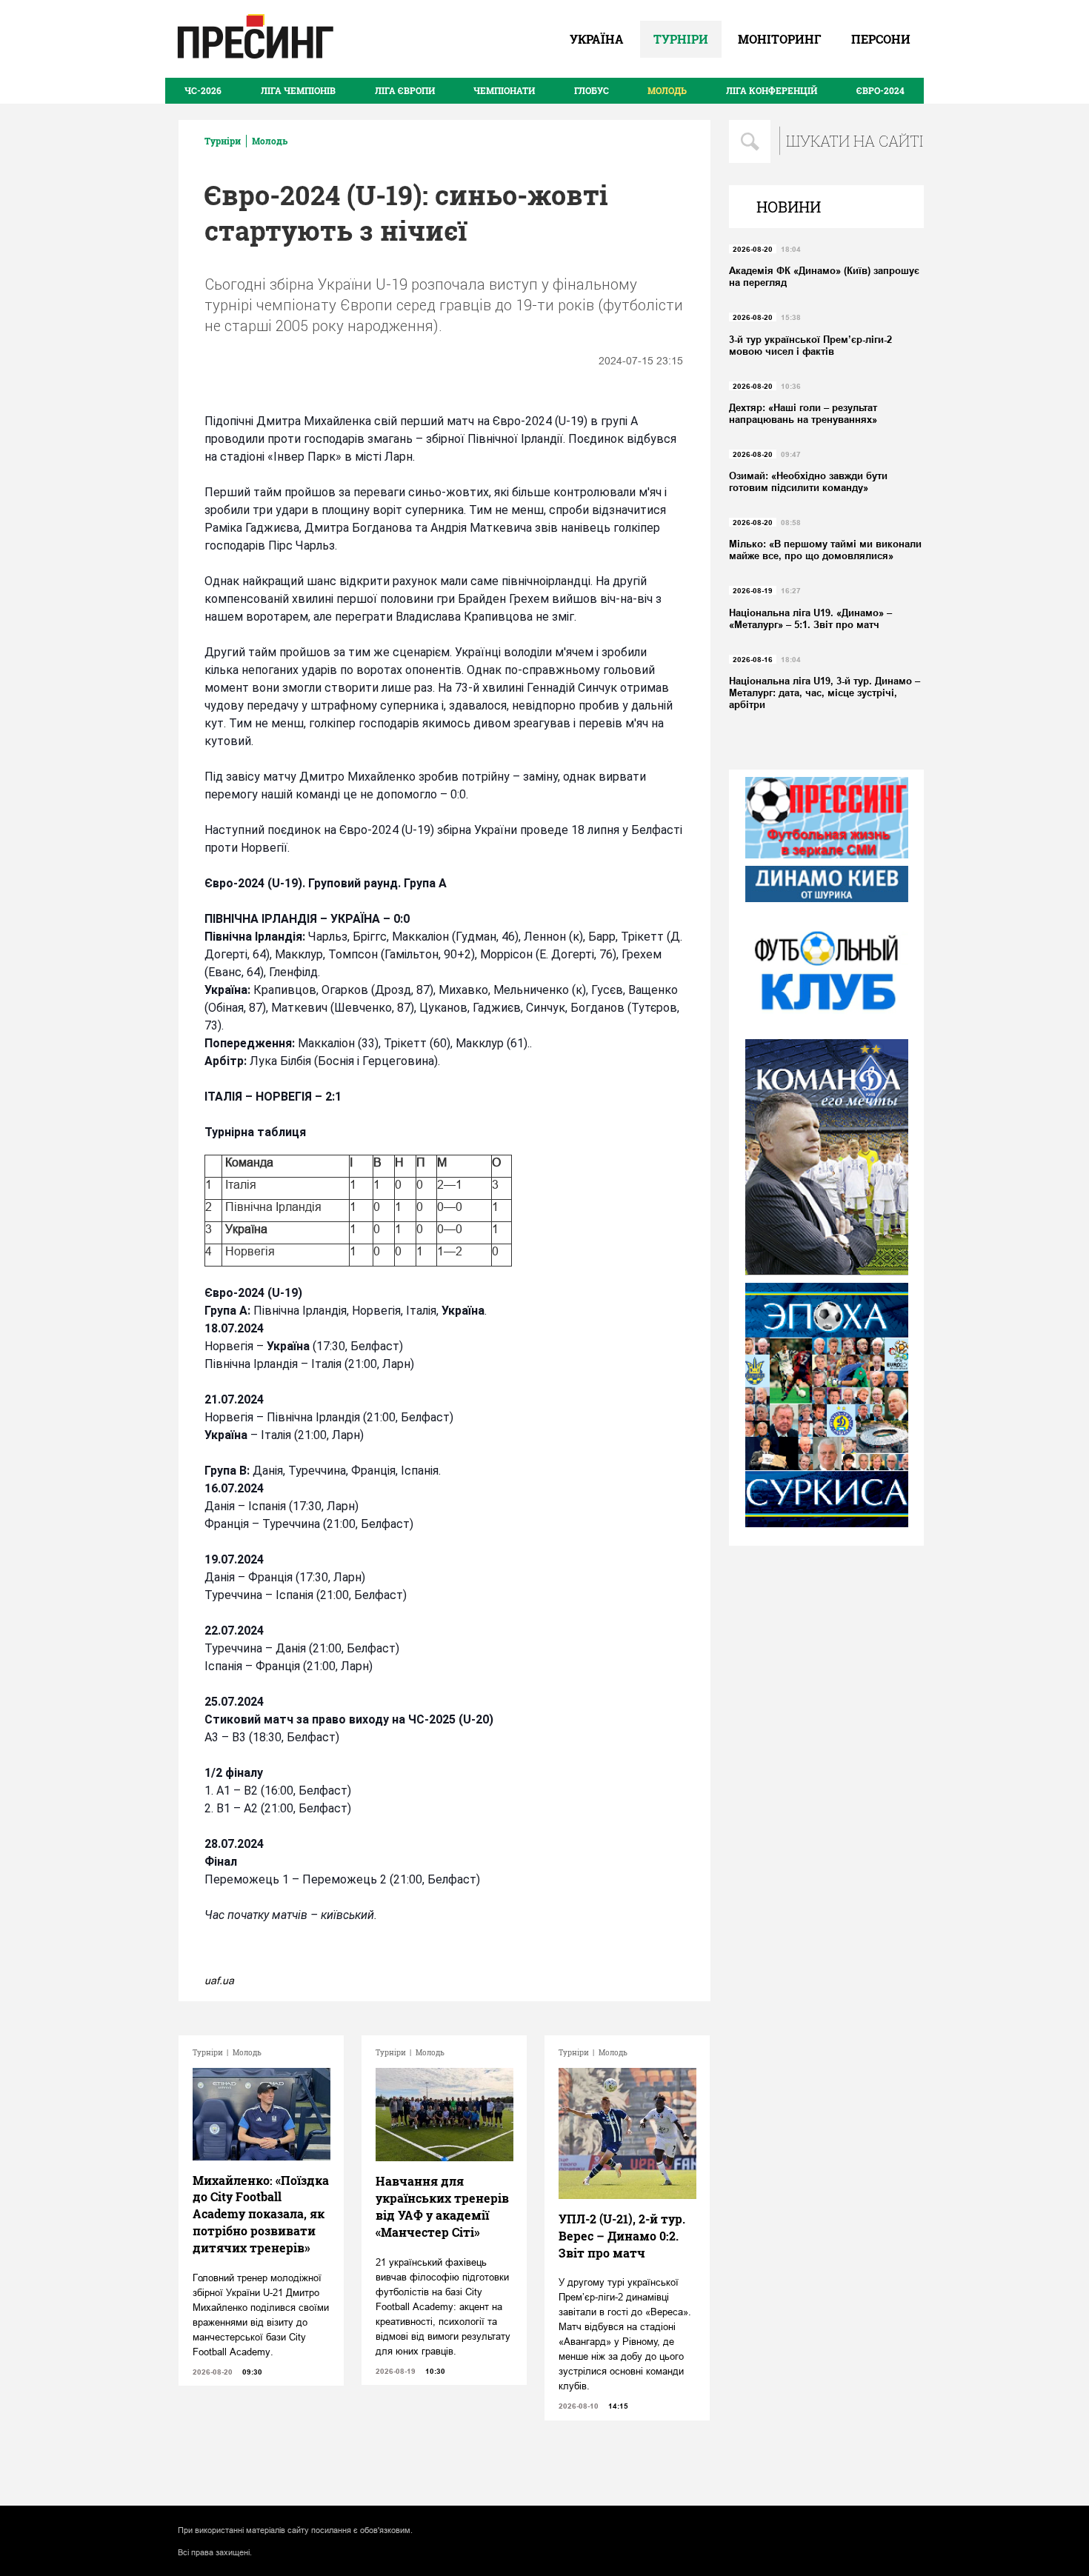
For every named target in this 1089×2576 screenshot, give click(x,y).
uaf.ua (219, 1981)
